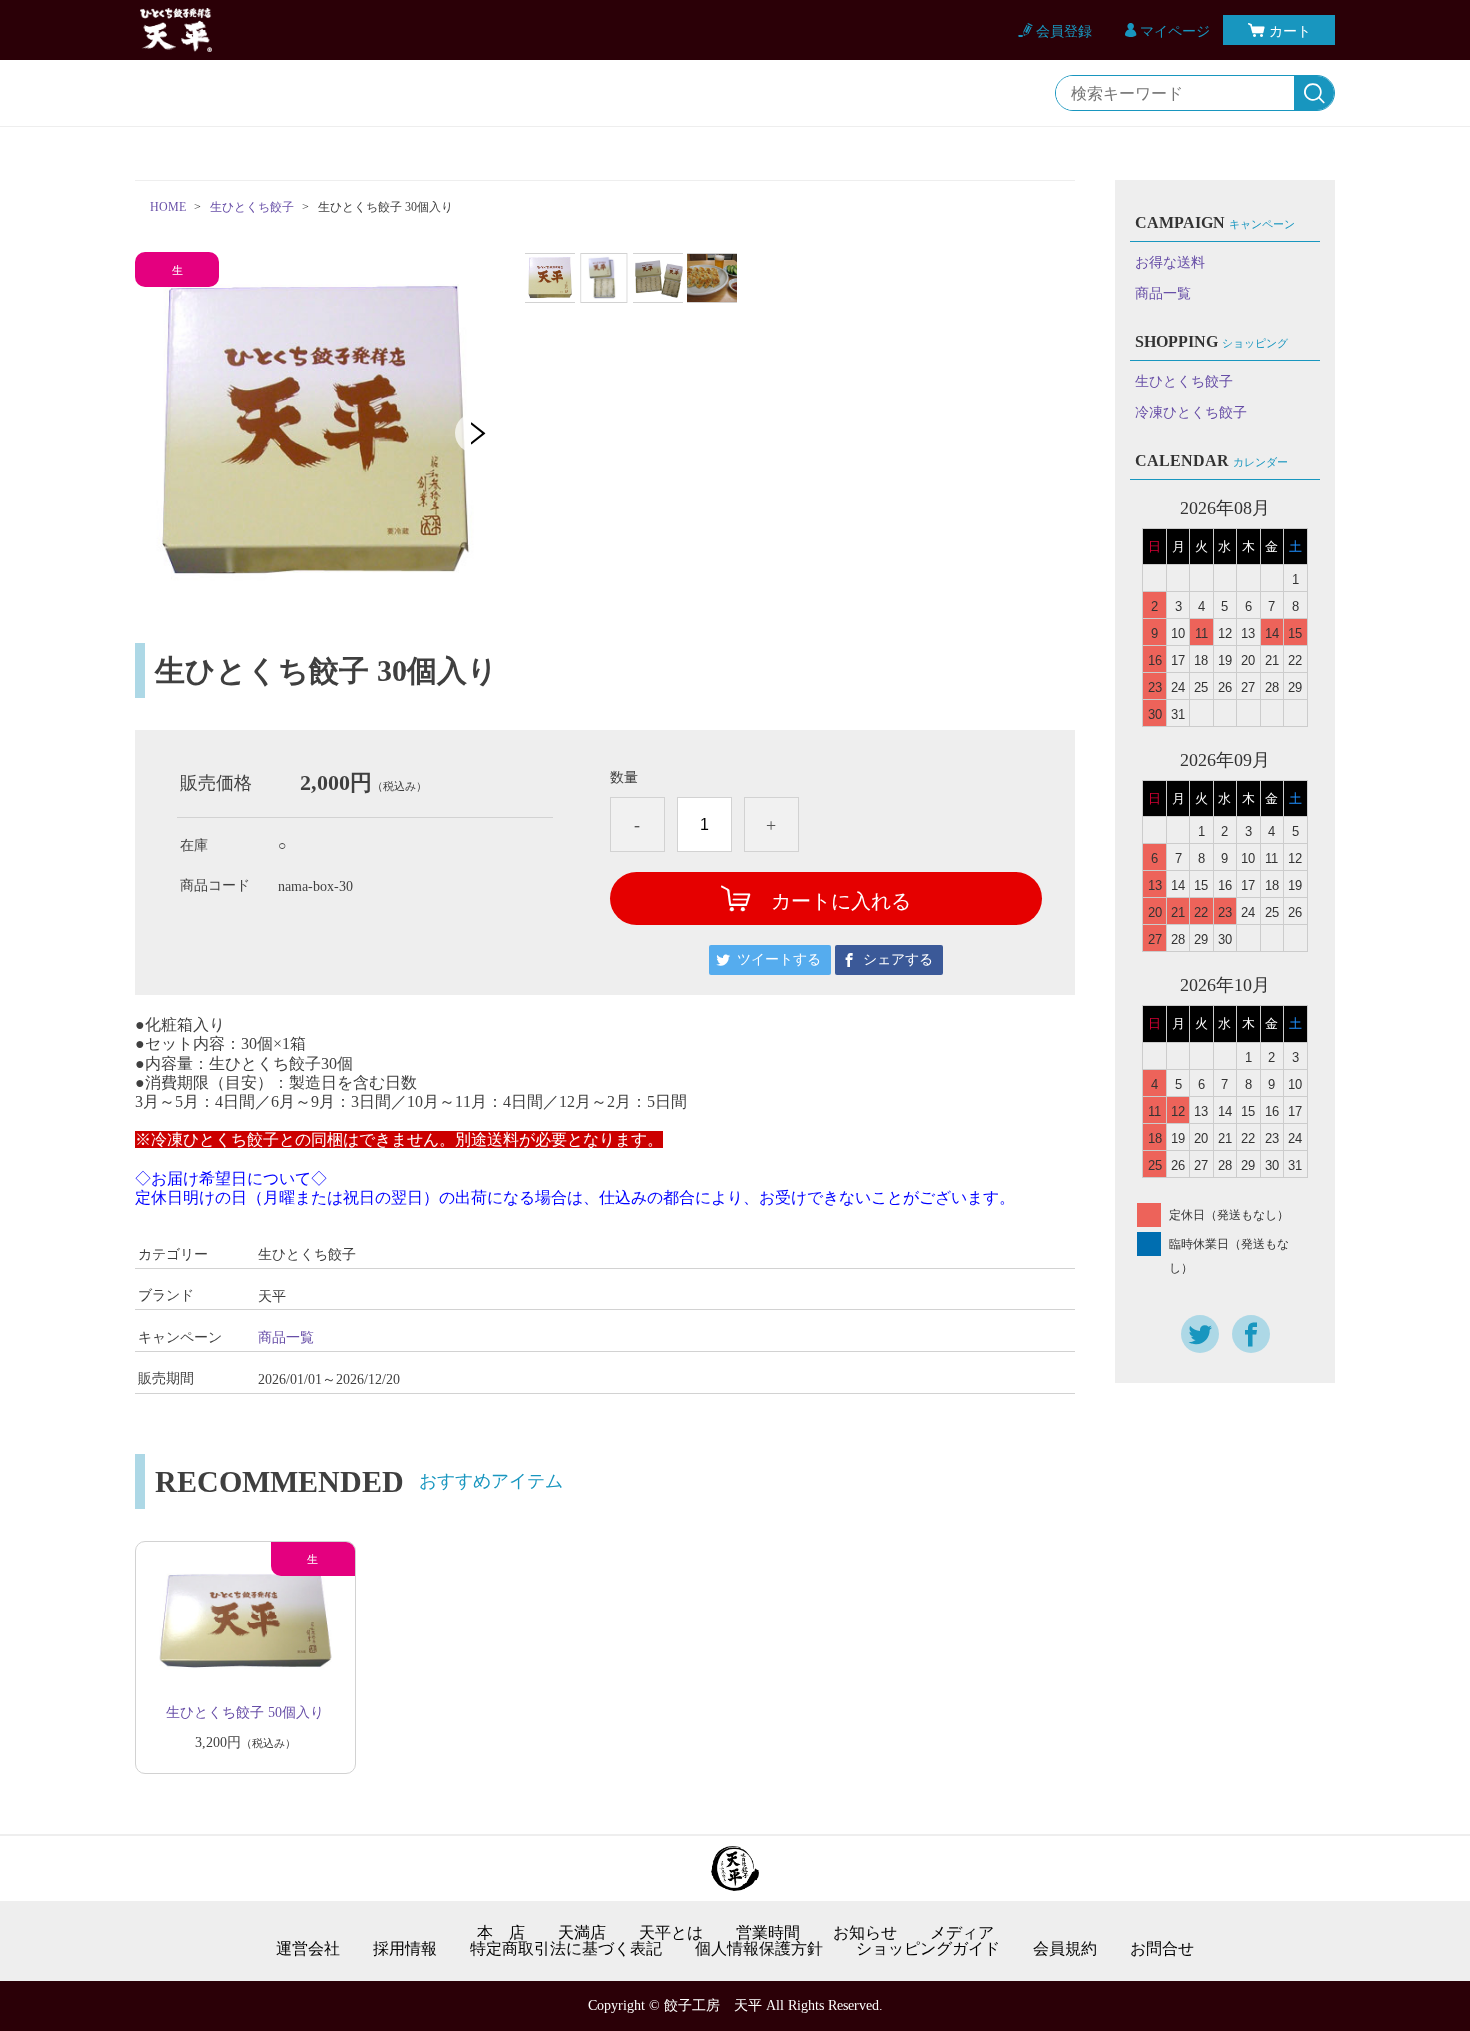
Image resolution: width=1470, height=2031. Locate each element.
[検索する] (1314, 94)
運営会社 (308, 1949)
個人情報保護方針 (759, 1949)
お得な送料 (1170, 262)
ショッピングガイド (928, 1949)
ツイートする (779, 959)
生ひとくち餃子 (252, 207)
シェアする (898, 959)
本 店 (501, 1933)
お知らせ (865, 1933)
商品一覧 (286, 1337)
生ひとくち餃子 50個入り (245, 1712)
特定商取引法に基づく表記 (566, 1949)
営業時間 (768, 1933)
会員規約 (1065, 1949)
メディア (962, 1933)
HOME (168, 207)
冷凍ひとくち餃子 (1191, 412)
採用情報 (405, 1949)
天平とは (671, 1933)
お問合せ (1162, 1949)
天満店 (582, 1933)
